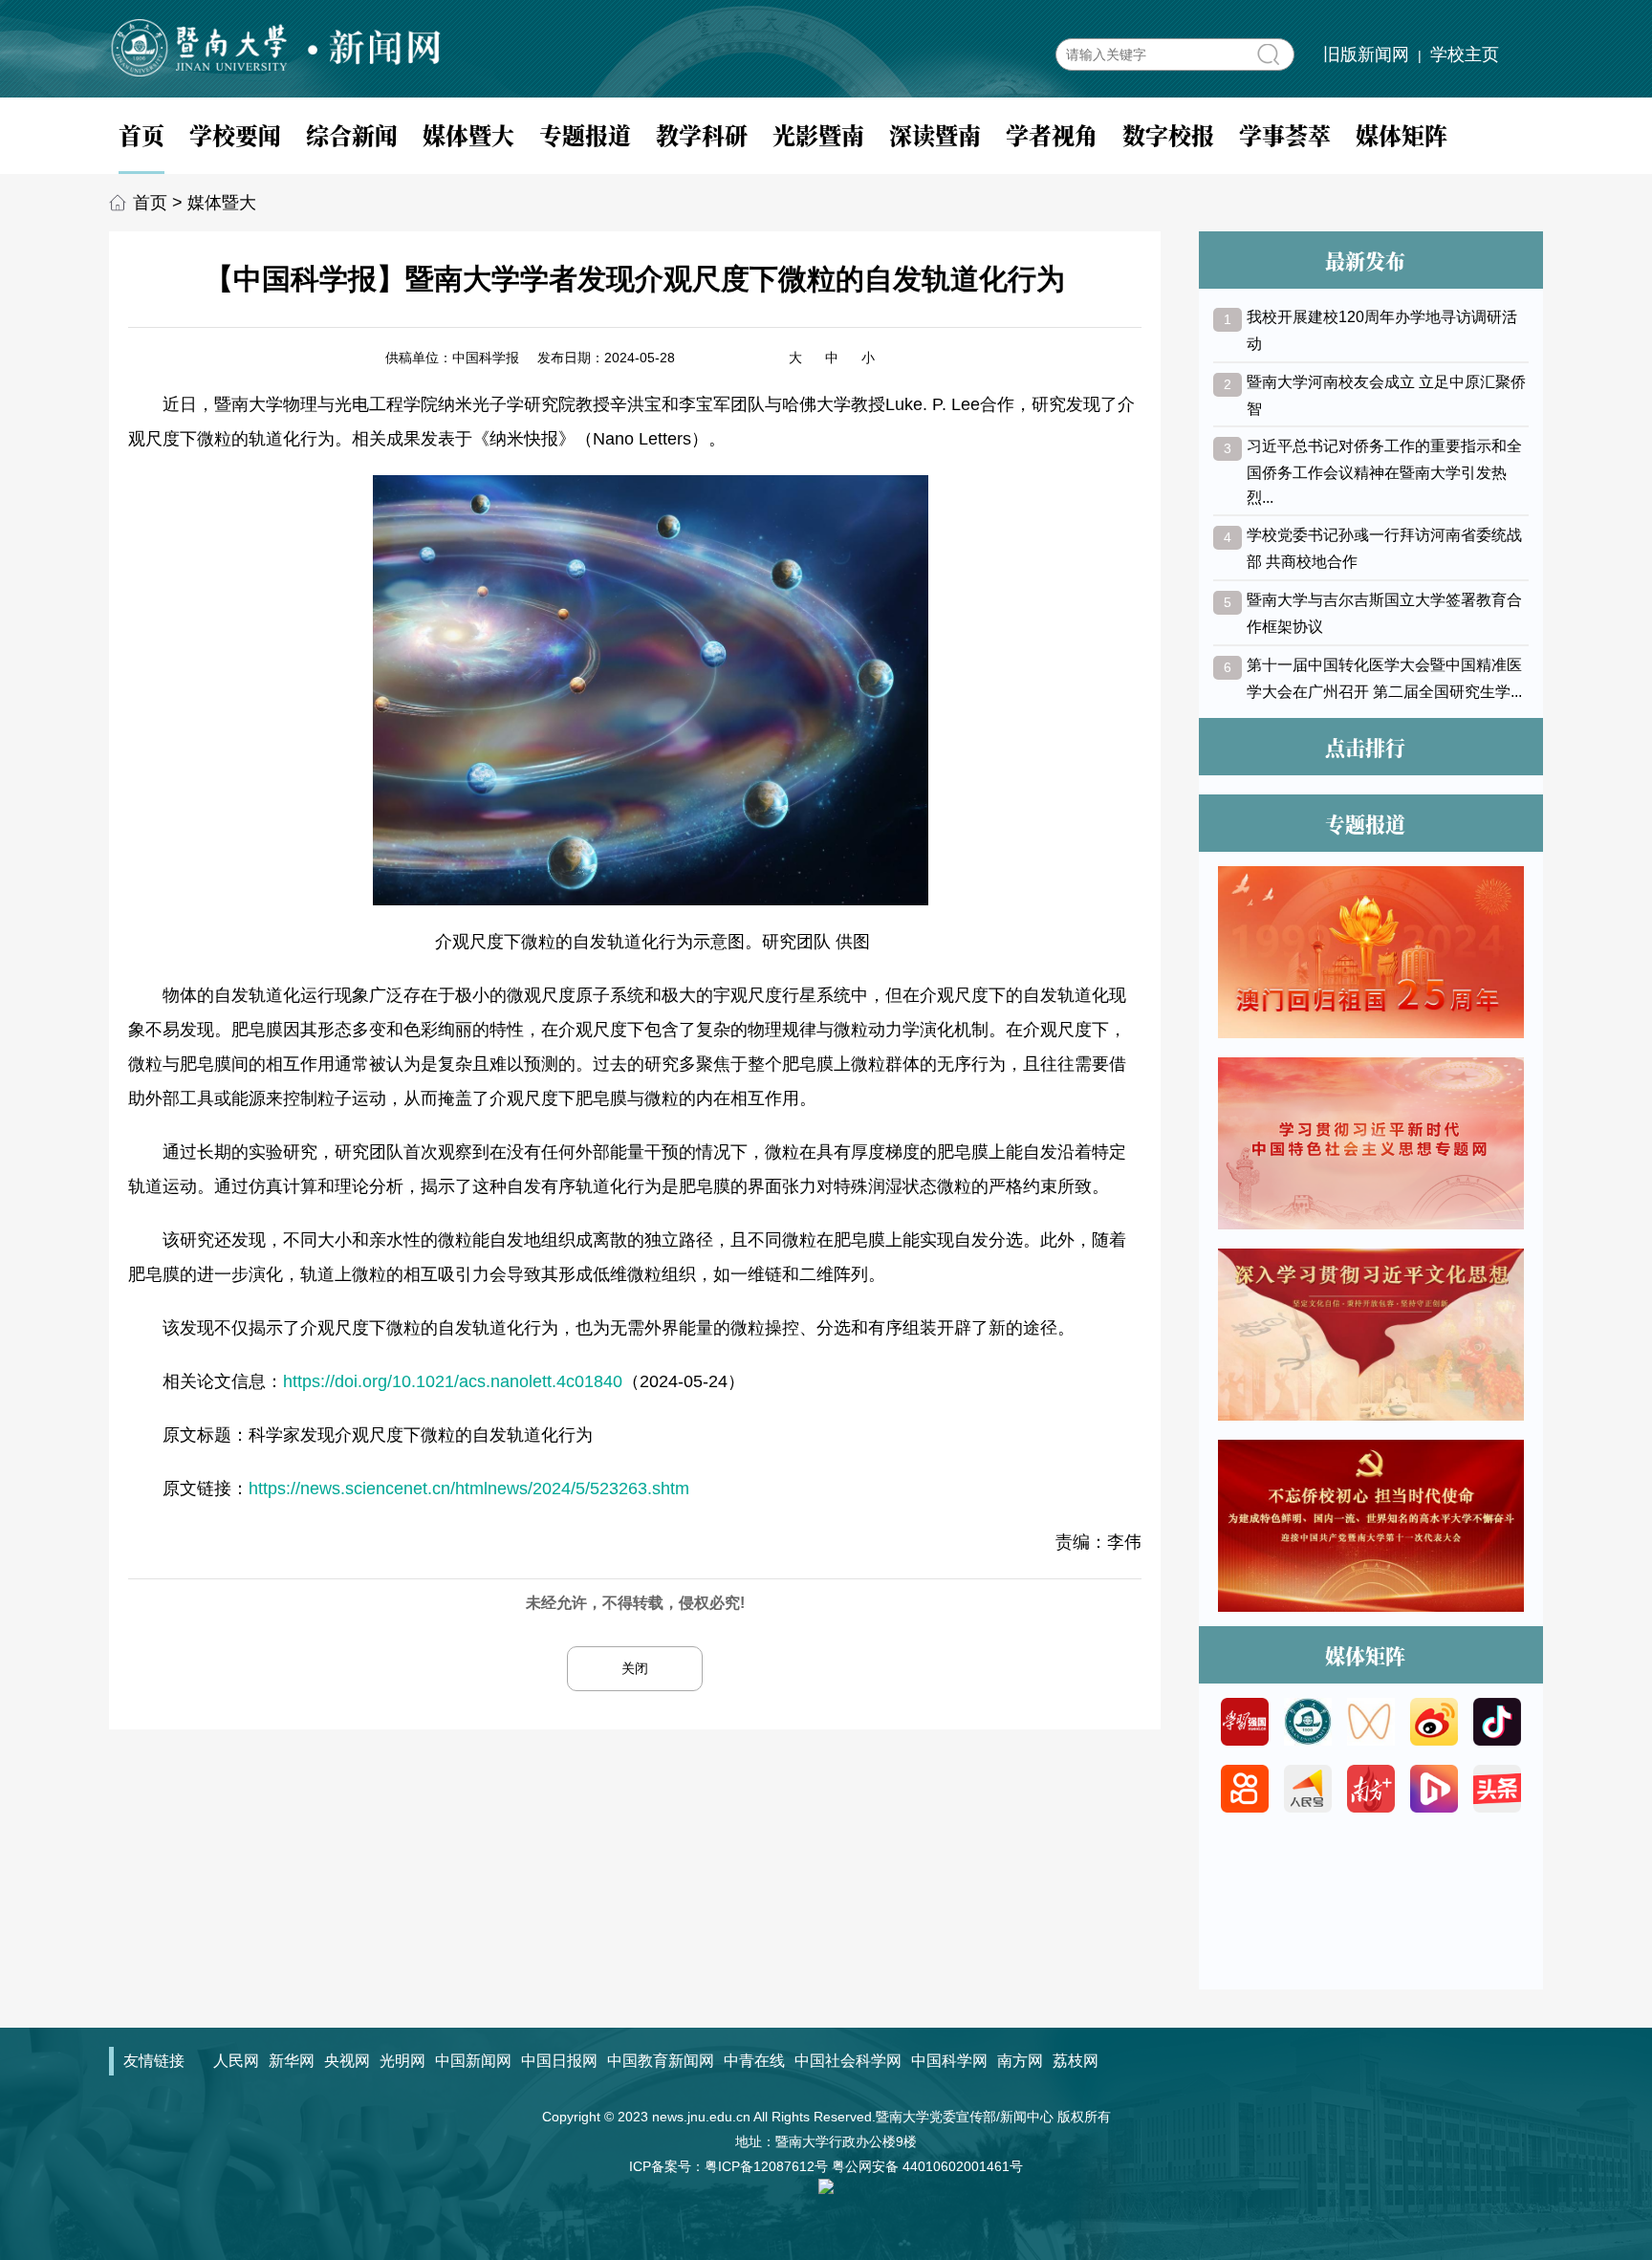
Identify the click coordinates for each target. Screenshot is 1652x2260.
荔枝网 (1076, 2061)
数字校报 (1168, 134)
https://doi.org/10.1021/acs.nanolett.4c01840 (453, 1381)
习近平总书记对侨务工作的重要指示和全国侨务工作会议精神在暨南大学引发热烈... (1384, 472)
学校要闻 (235, 134)
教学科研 (702, 134)
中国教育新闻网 (661, 2061)
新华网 (292, 2061)
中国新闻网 (473, 2061)
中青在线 (754, 2061)
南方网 (1020, 2061)
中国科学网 (949, 2061)
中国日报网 (559, 2061)
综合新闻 (352, 134)
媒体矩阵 (1402, 134)
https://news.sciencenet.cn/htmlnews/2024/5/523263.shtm (469, 1489)
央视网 (347, 2061)
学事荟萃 (1285, 134)
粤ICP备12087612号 (766, 2166)
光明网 (402, 2061)
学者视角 (1052, 134)
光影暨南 (818, 134)
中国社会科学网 (848, 2061)
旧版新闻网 (1366, 54)
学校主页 (1465, 54)
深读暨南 (935, 134)
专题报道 (585, 134)
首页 (141, 134)
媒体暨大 (468, 134)
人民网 (236, 2061)
